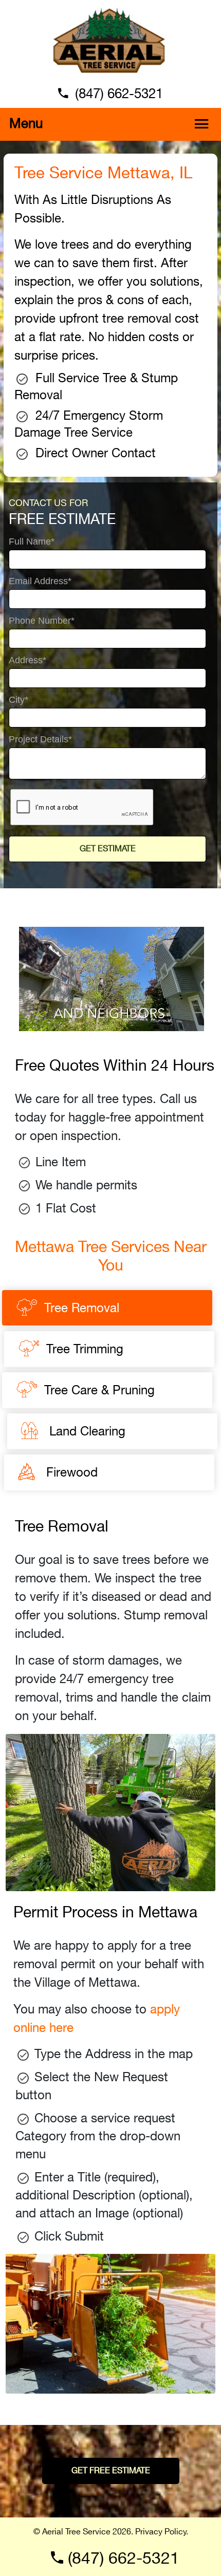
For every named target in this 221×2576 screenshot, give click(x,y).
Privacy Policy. (162, 2532)
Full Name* (32, 542)
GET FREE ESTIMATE (111, 2471)
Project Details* (40, 740)
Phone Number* (42, 621)
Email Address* (40, 581)
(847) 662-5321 (119, 94)
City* (19, 700)
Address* (27, 660)
